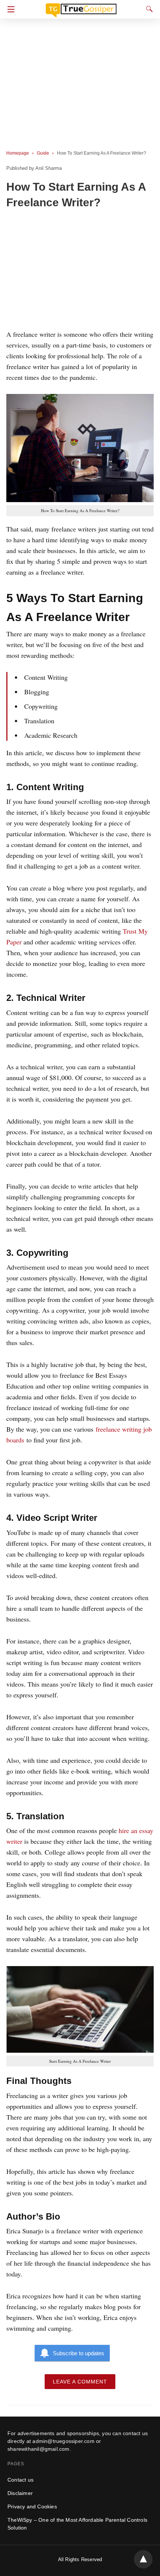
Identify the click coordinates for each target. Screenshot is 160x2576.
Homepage (18, 153)
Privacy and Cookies (32, 2506)
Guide (43, 153)
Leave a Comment (80, 2382)
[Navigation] (9, 9)
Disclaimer (20, 2493)
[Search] (148, 9)
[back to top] (143, 2559)
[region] (80, 271)
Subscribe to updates (79, 2353)
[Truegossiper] (81, 7)
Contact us (20, 2480)
